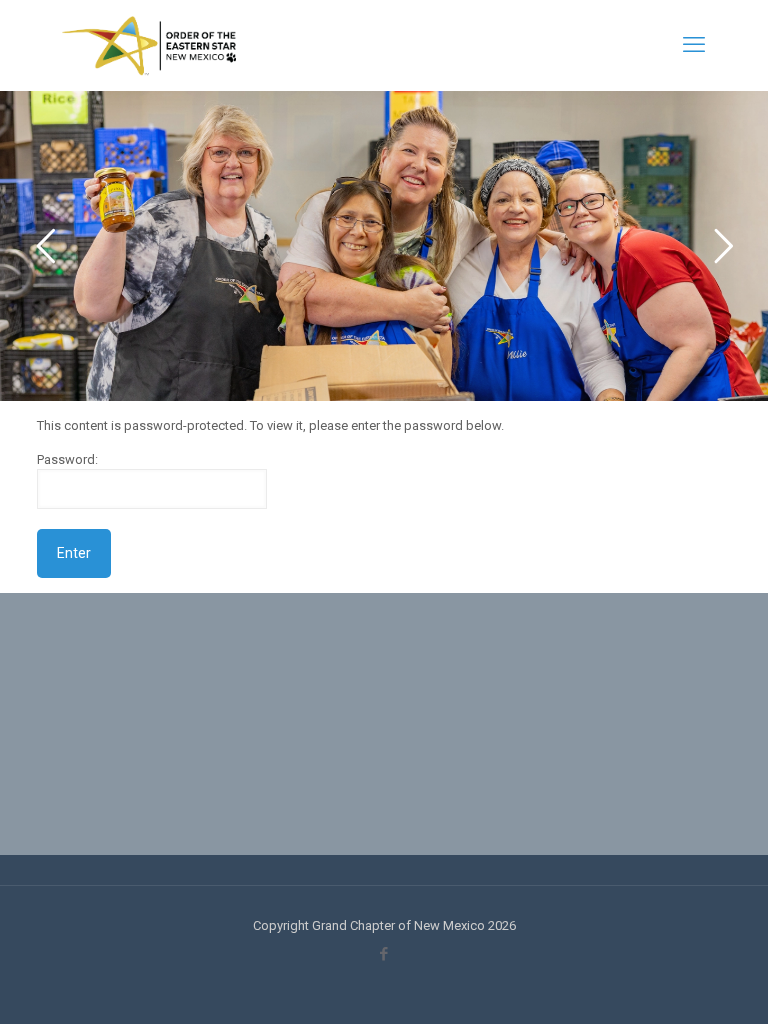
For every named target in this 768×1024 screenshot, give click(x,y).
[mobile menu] (694, 45)
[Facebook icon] (384, 954)
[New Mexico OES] (149, 45)
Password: (67, 459)
